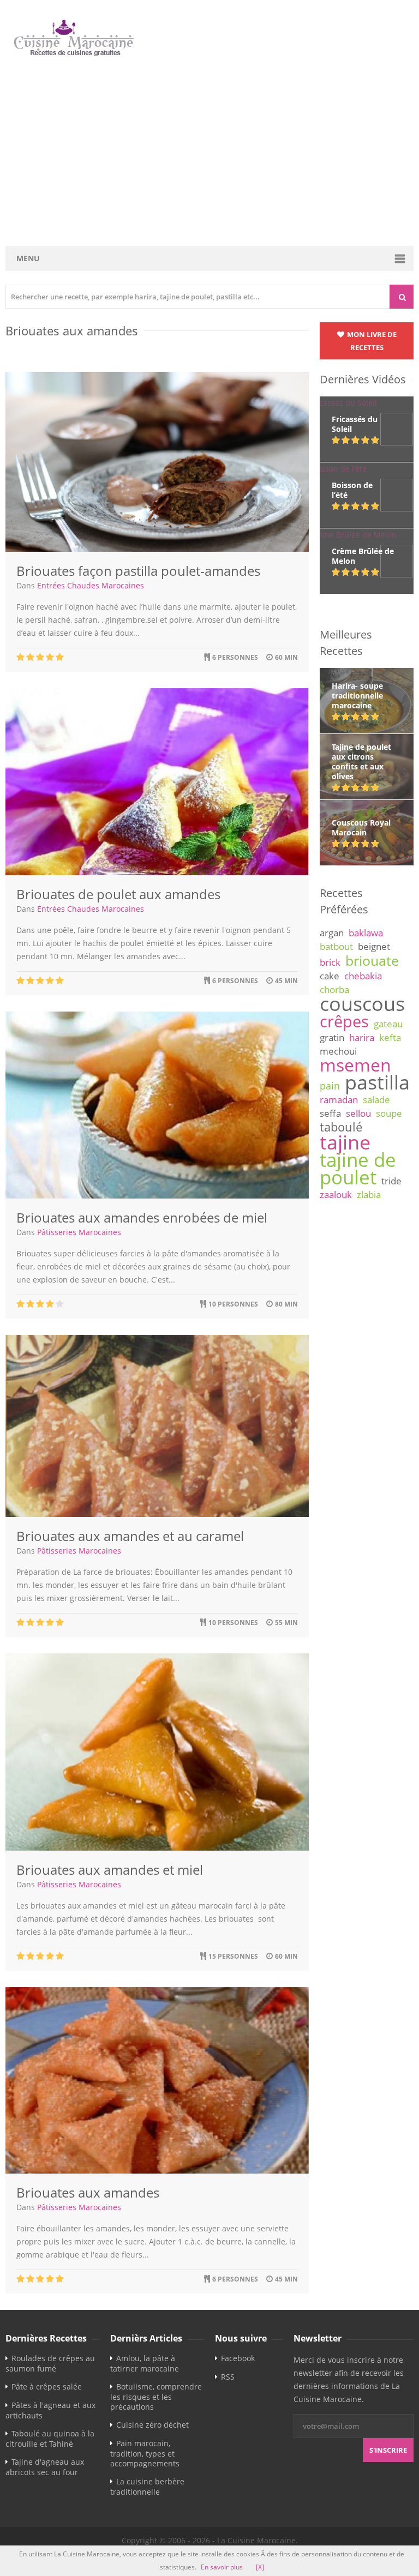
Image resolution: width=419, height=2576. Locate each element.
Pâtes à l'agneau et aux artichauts (50, 2410)
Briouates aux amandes (88, 2192)
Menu (28, 258)
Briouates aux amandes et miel (110, 1870)
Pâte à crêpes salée (47, 2387)
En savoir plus (222, 2567)
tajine (345, 1142)
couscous (362, 1003)
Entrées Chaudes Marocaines (91, 585)
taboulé (341, 1127)
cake (330, 976)
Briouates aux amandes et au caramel (130, 1536)
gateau (388, 1024)
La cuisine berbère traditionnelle (147, 2487)
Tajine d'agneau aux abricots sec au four (45, 2467)
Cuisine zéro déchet (152, 2425)
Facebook (238, 2358)
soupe (389, 1113)
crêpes (344, 1021)
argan (332, 933)
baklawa (366, 933)
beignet (374, 946)
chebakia (363, 976)
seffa (330, 1113)
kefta (390, 1037)
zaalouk (336, 1194)
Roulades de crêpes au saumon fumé (50, 2363)
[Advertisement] (211, 152)
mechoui (338, 1051)
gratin (332, 1037)
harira (362, 1037)
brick (330, 962)
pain (330, 1086)
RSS (228, 2377)
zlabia (369, 1194)
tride (391, 1181)
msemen (355, 1065)
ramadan (339, 1100)
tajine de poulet (358, 1168)
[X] (260, 2567)
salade (376, 1100)
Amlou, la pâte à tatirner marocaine (145, 2363)
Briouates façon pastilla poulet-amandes (138, 571)
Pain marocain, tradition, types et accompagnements (145, 2453)
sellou (358, 1113)
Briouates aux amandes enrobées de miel (142, 1217)
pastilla (377, 1082)
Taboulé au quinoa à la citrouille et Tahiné (50, 2439)
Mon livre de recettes (371, 341)
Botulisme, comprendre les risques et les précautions (156, 2397)
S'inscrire (388, 2450)
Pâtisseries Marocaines (79, 1232)
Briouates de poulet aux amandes (118, 894)
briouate (372, 960)
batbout (336, 946)
